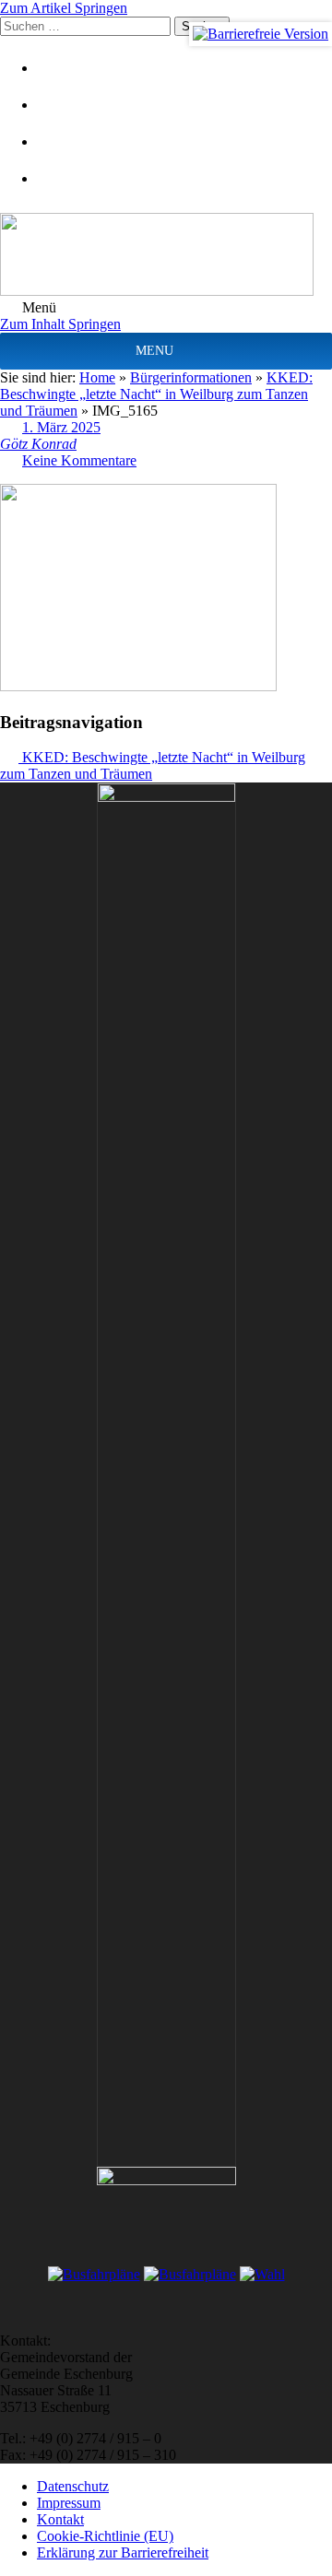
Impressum (69, 2503)
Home (97, 377)
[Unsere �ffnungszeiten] (60, 178)
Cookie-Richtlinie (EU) (105, 2536)
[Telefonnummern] (60, 141)
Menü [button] (37, 307)
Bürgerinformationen (191, 377)
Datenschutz (73, 2486)
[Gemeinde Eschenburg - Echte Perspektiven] (166, 256)
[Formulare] (60, 68)
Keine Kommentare (79, 460)
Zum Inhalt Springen (60, 324)
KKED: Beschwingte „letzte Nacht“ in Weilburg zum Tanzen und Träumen (156, 394)
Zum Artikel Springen (64, 8)
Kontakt (60, 2519)
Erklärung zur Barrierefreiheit (123, 2552)
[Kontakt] (60, 105)
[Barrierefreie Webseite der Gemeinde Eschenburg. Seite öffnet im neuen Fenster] (261, 34)
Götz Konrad (38, 444)
